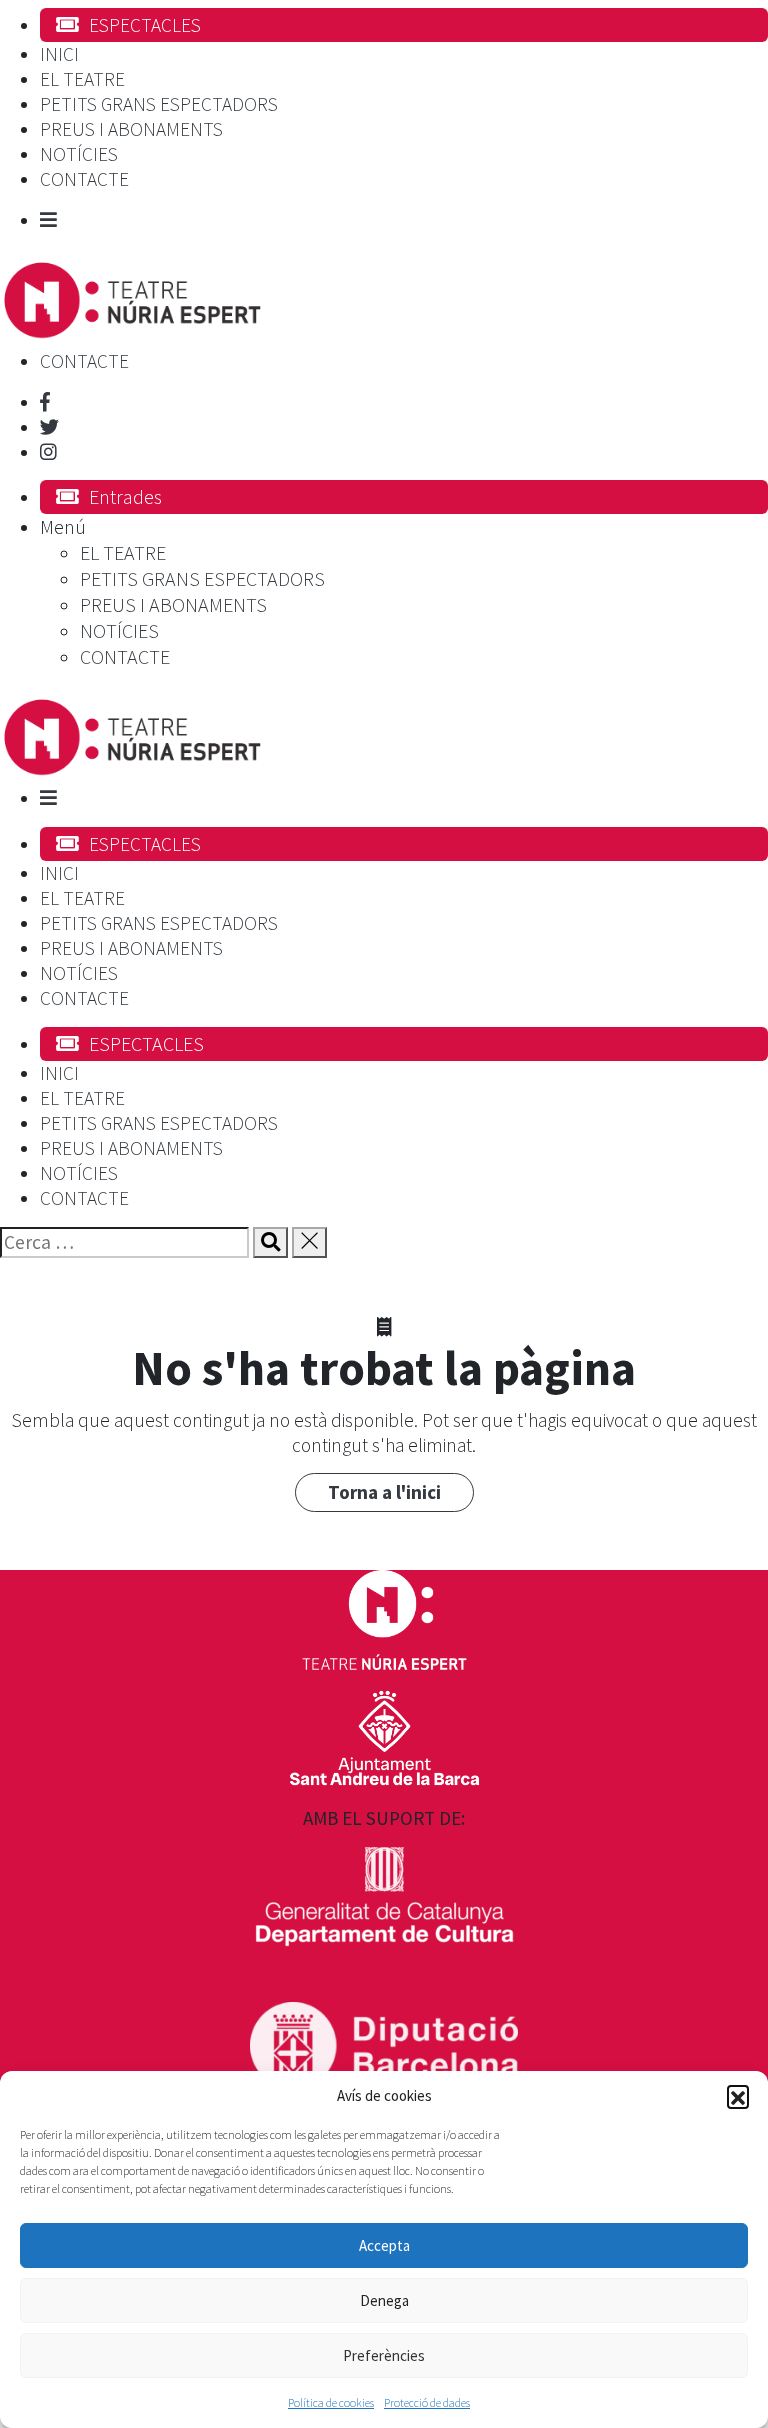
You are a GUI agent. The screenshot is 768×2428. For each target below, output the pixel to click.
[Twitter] (49, 427)
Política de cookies (331, 2402)
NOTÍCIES (79, 154)
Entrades (125, 496)
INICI (59, 54)
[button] (738, 2096)
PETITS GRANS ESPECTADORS (159, 104)
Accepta (384, 2245)
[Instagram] (48, 452)
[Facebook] (45, 402)
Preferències (384, 2355)
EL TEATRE (82, 79)
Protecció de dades (427, 2402)
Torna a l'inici (384, 1492)
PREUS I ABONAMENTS (131, 129)
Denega (384, 2300)
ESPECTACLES (145, 25)
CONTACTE (84, 179)
